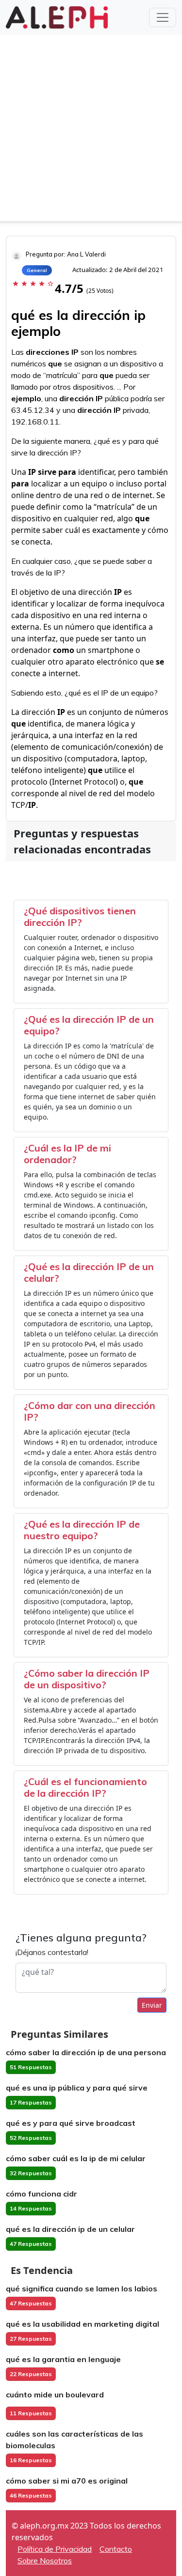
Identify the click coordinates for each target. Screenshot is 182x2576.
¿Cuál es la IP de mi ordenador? (67, 1154)
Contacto (116, 2549)
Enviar (152, 2005)
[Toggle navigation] (163, 17)
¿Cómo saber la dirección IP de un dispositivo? (87, 1679)
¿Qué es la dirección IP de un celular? (89, 1272)
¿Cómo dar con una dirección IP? (90, 1411)
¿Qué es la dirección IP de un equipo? (89, 1025)
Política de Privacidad (55, 2549)
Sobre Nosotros (45, 2561)
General (37, 270)
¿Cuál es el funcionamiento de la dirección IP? (85, 1787)
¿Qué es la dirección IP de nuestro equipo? (82, 1530)
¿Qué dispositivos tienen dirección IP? (80, 917)
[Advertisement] (91, 130)
